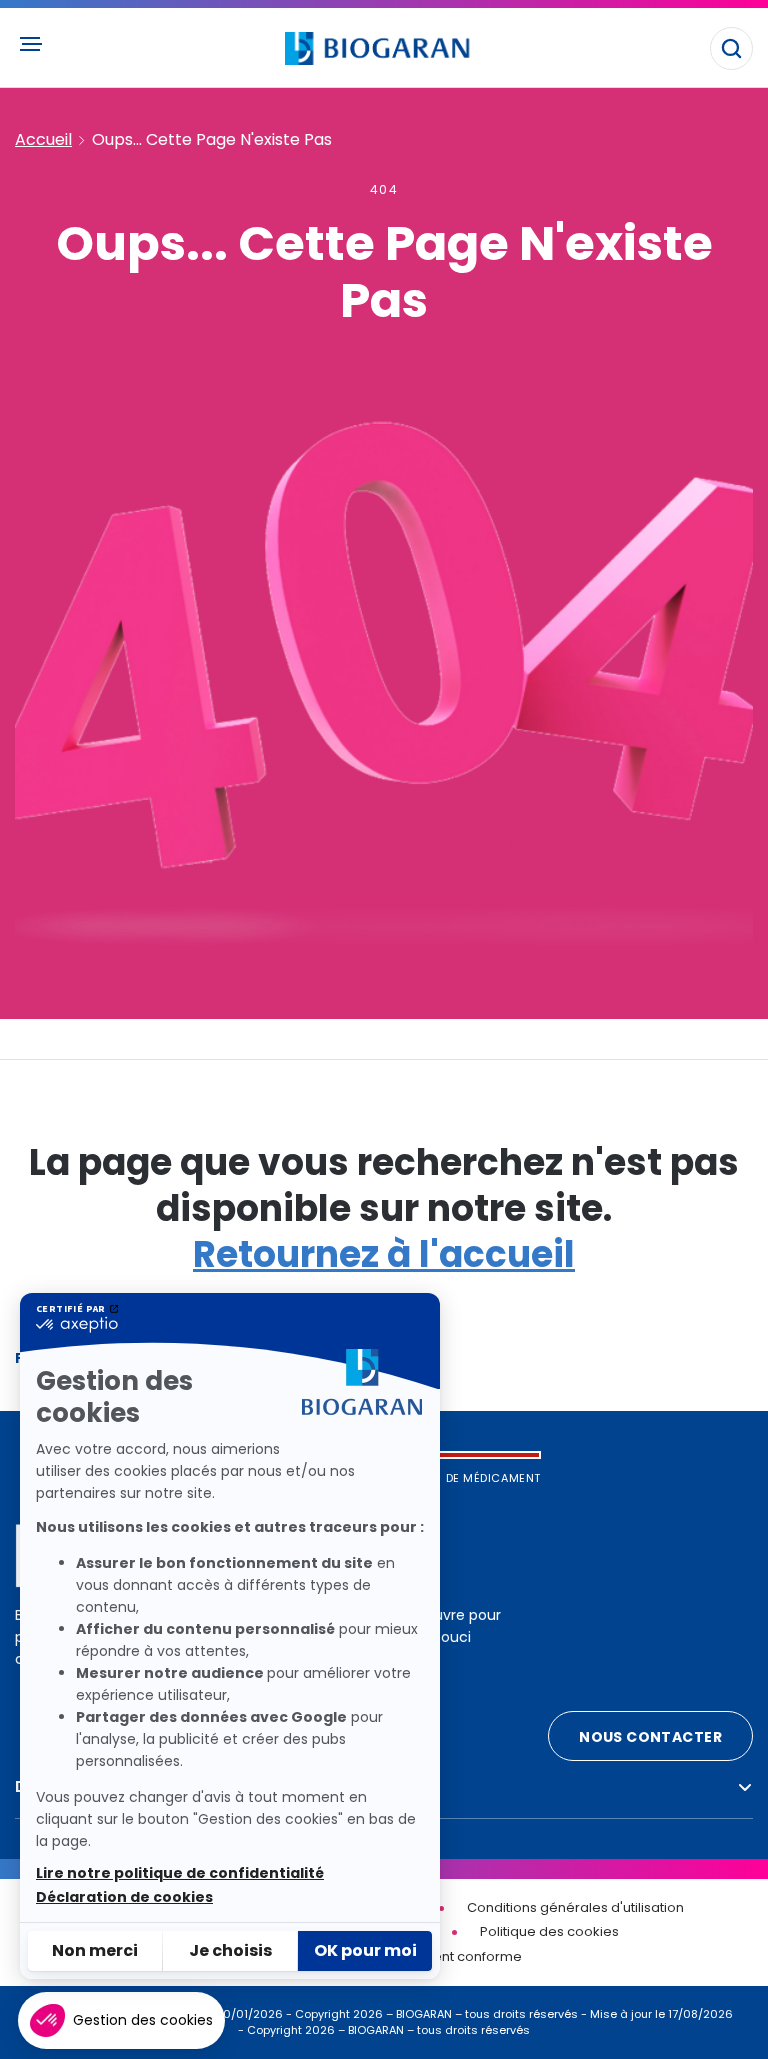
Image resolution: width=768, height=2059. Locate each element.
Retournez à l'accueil (384, 1254)
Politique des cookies (549, 1931)
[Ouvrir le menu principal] (30, 44)
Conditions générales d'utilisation (575, 1907)
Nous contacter (650, 1737)
